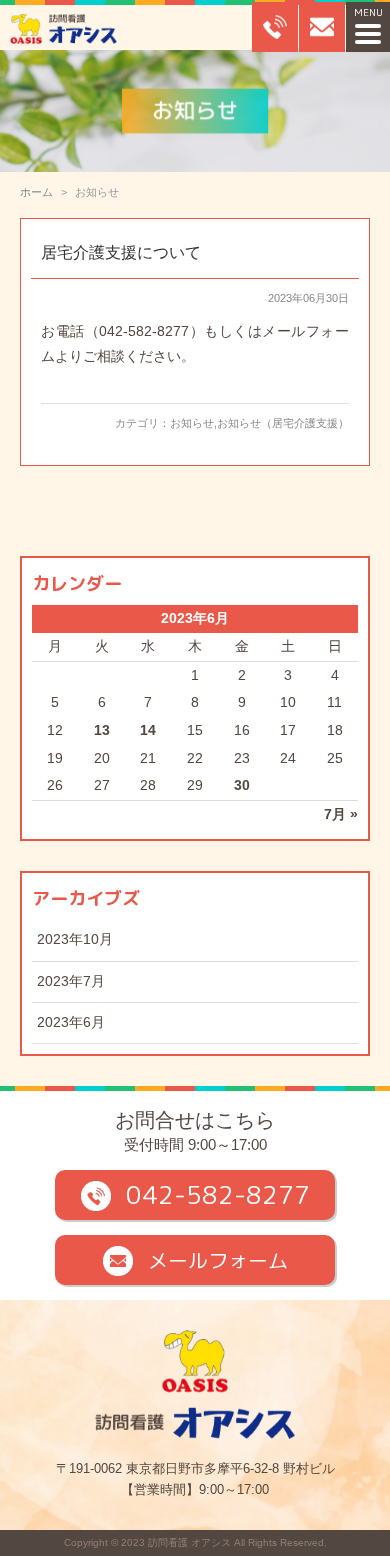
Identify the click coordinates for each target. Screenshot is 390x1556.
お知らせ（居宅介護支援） (283, 423)
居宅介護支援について (121, 252)
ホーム (36, 192)
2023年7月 (71, 981)
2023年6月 (71, 1022)
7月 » (341, 814)
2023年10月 (75, 939)
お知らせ (192, 423)
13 (102, 730)
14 (148, 730)
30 (242, 785)
